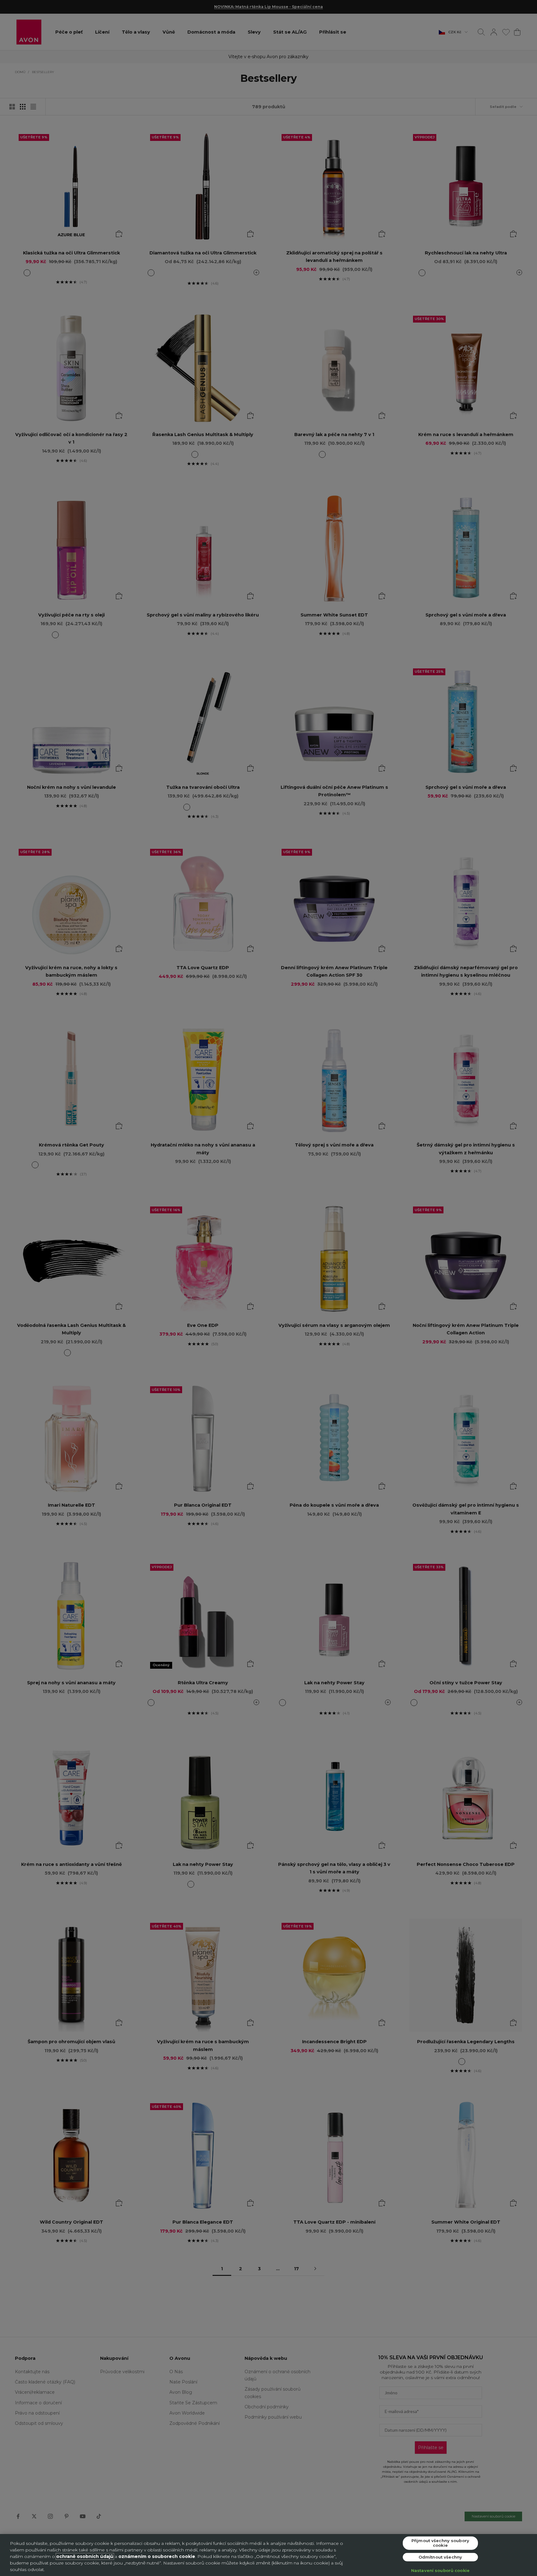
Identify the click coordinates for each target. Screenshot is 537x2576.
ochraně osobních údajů (85, 2556)
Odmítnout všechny (440, 2557)
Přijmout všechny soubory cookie (440, 2543)
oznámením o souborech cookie (157, 2556)
